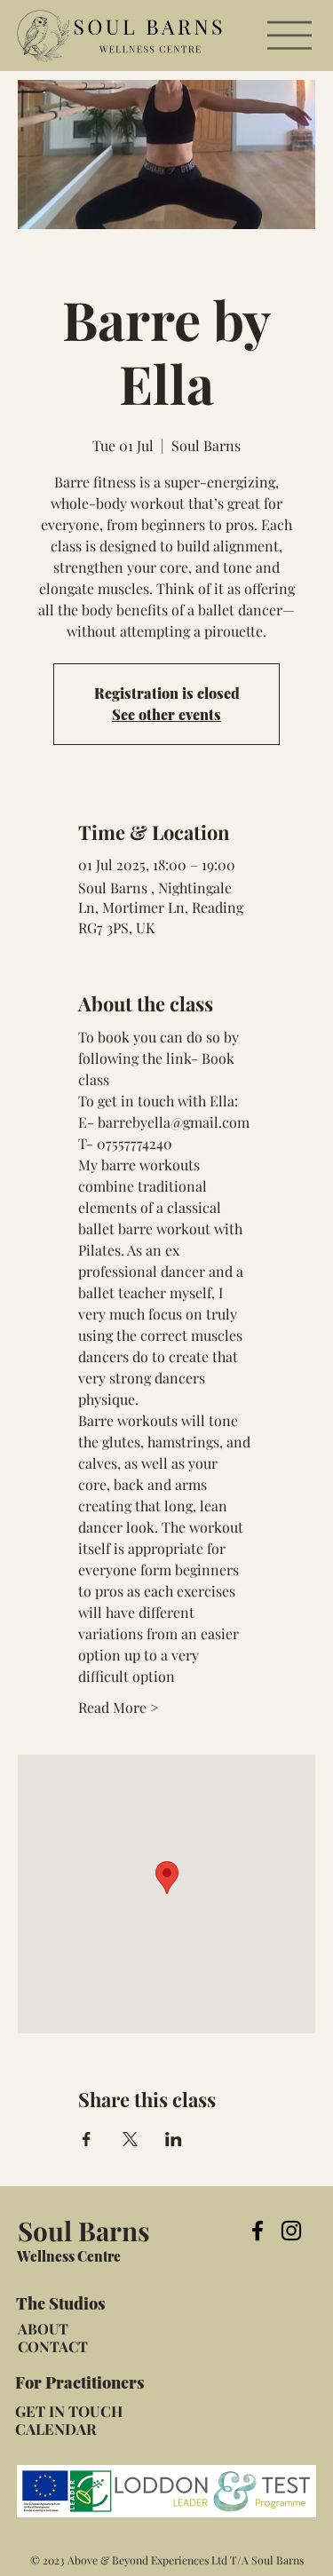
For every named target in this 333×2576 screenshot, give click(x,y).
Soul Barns (84, 2230)
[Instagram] (291, 2231)
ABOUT (43, 2328)
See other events (166, 714)
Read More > (119, 1707)
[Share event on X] (130, 2139)
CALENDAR (56, 2429)
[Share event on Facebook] (87, 2139)
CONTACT (53, 2346)
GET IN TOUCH (69, 2411)
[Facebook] (258, 2231)
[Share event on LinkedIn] (174, 2139)
